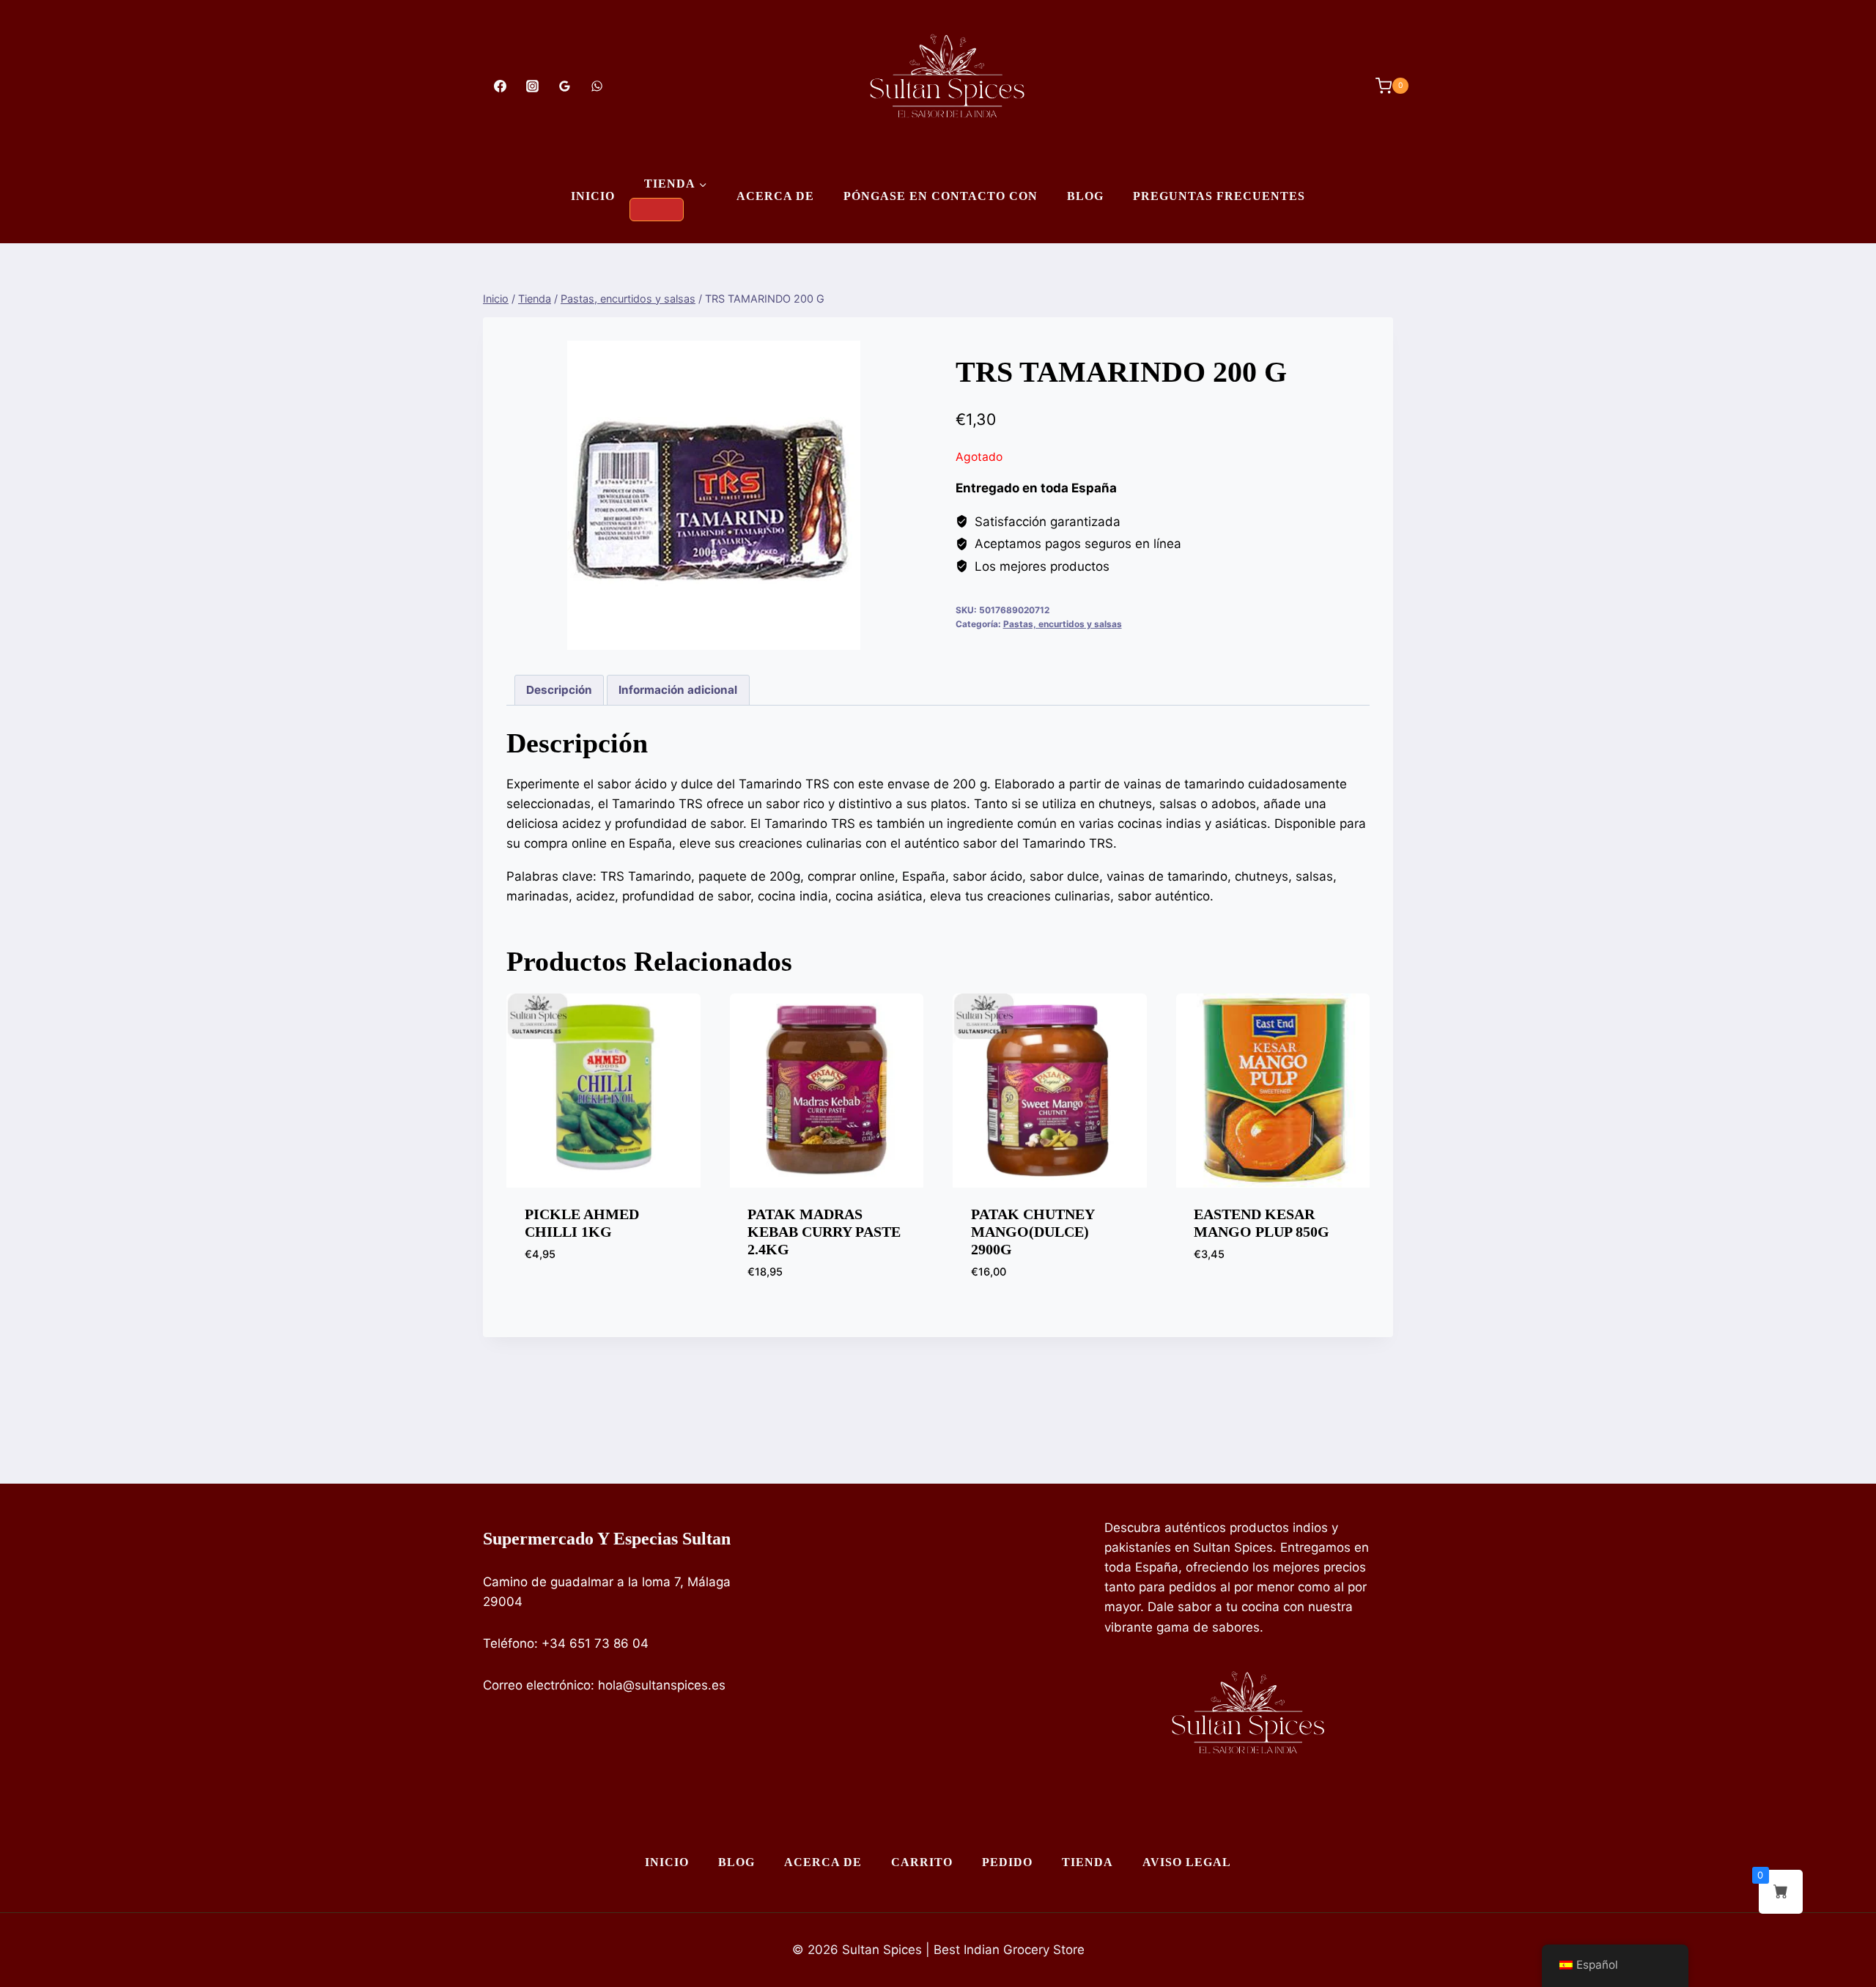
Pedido (1007, 1862)
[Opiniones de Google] (564, 86)
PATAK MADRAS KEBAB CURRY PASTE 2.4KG (824, 1232)
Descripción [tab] (559, 690)
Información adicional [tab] (678, 690)
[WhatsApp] (597, 86)
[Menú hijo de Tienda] (657, 210)
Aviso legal (1187, 1862)
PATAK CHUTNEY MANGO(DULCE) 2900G (1033, 1232)
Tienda (1087, 1862)
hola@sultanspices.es (662, 1685)
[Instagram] (532, 86)
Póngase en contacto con (941, 196)
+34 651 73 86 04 (595, 1643)
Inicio (593, 196)
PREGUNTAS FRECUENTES (1219, 196)
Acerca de (775, 196)
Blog (1085, 196)
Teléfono (509, 1643)
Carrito (922, 1862)
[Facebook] (500, 86)
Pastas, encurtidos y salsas (1063, 624)
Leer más (1220, 1298)
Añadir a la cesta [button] (579, 1298)
